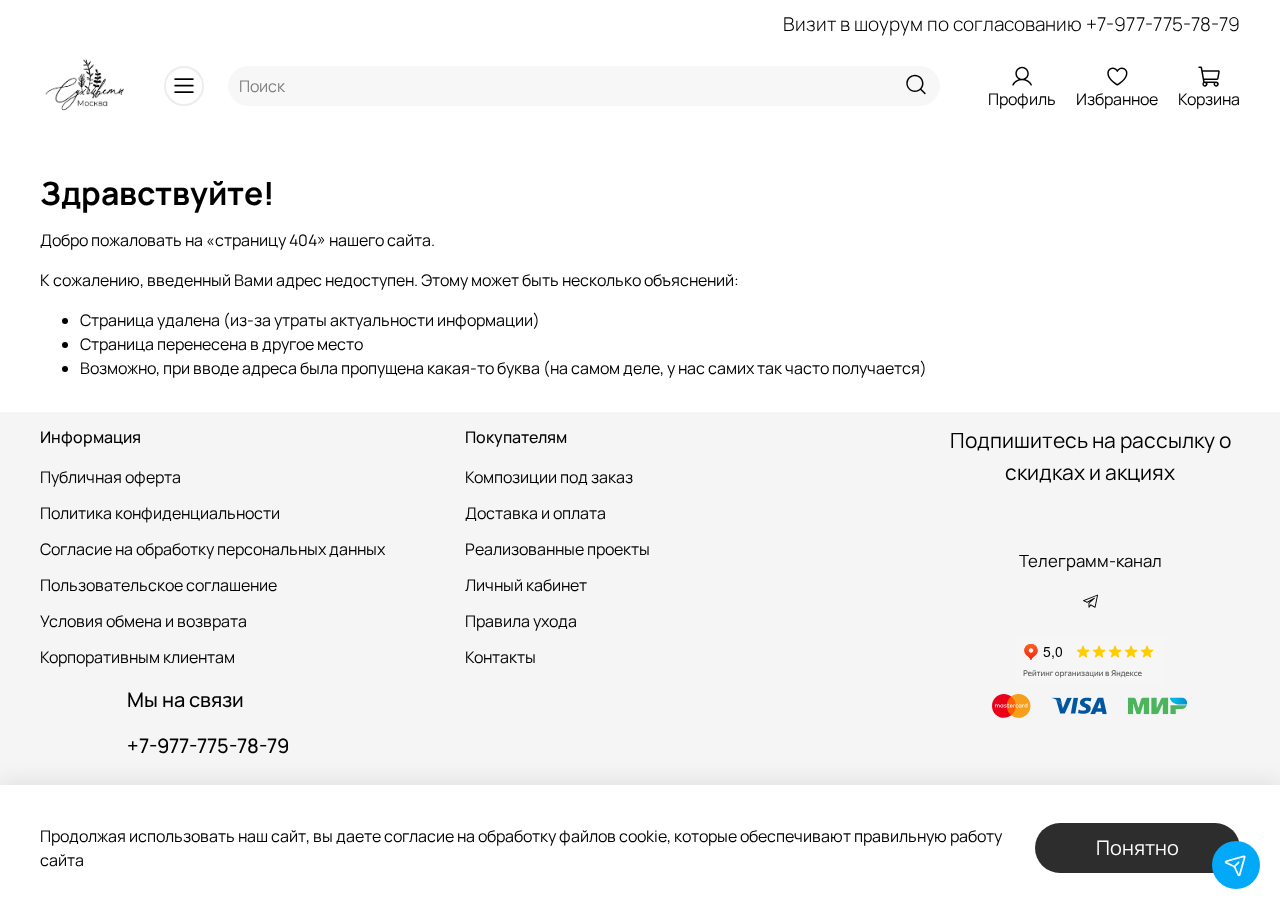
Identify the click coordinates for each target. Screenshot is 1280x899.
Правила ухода (521, 621)
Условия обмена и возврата (143, 621)
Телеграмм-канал (1090, 560)
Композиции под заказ (549, 477)
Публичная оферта (110, 477)
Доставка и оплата (535, 513)
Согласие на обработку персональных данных (212, 549)
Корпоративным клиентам (137, 657)
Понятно (1137, 847)
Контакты (500, 657)
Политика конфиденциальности (160, 513)
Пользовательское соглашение (158, 585)
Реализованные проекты (557, 549)
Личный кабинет (526, 585)
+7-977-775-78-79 (1163, 24)
